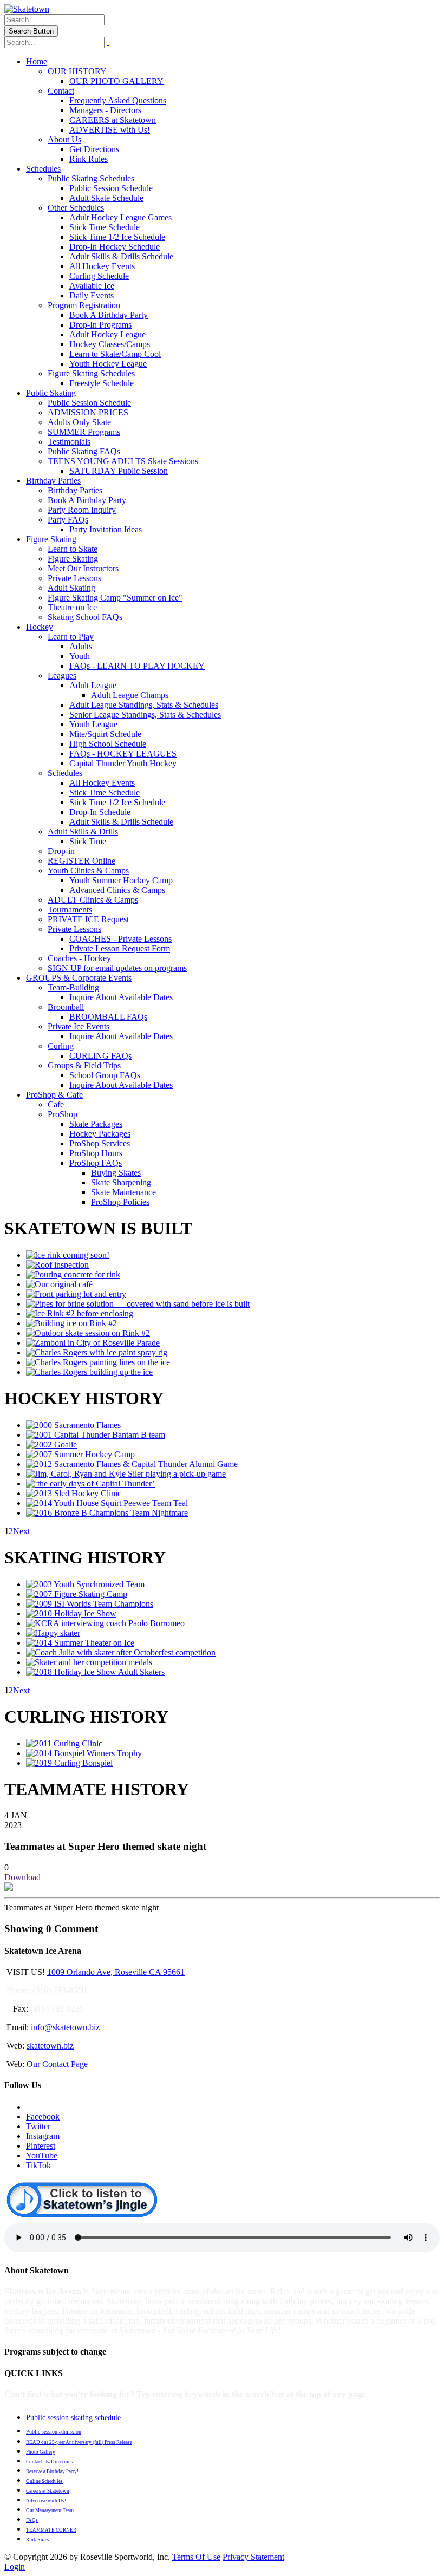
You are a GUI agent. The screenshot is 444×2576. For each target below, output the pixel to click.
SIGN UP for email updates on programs (117, 968)
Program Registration (84, 305)
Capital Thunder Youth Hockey (123, 763)
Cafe (56, 1104)
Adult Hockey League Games (120, 217)
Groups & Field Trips (84, 1065)
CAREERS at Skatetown (113, 120)
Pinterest (41, 2146)
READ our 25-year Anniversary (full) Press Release (79, 2442)
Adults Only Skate (79, 422)
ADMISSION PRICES (88, 412)
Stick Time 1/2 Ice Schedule (117, 237)
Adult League (93, 685)
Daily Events (92, 295)
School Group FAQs (105, 1075)
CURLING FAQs (100, 1056)
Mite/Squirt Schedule (105, 734)
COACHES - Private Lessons (120, 939)
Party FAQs (68, 520)
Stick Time (88, 841)
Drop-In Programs (100, 325)
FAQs (32, 2520)
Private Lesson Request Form (120, 948)
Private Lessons (74, 578)
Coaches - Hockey (79, 958)
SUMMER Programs (84, 432)
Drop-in (61, 851)
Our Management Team (50, 2510)
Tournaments (70, 909)
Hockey (40, 627)
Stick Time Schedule (105, 227)
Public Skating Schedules (91, 178)
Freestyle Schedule (102, 383)
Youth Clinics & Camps (88, 870)
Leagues (62, 676)
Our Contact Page (57, 2064)
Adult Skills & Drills (83, 832)
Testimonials (69, 442)
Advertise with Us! (46, 2501)
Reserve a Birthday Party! (52, 2471)
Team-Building (73, 987)
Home (37, 61)
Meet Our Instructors (83, 568)
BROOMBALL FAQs (108, 1017)
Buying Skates (116, 1173)
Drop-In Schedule (100, 812)
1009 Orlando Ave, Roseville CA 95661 (116, 1972)
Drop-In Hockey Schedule (115, 247)
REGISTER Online (81, 861)
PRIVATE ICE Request (88, 919)
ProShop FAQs (96, 1163)
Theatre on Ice (72, 607)
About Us (64, 139)
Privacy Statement (253, 2557)
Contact (61, 91)
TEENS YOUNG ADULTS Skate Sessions (123, 461)
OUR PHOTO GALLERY (116, 81)
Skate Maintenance (123, 1192)
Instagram (43, 2136)
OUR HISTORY (77, 71)
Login (15, 2567)
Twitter (38, 2126)
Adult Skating (71, 588)
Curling (61, 1046)
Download (22, 1877)
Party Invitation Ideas (106, 529)
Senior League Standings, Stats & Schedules (145, 715)
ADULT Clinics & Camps (93, 900)
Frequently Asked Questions (118, 100)
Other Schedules (76, 208)
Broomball (66, 1007)
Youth (80, 656)
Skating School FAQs (85, 617)
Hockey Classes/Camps (110, 344)
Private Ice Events (79, 1026)
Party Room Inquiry (82, 510)
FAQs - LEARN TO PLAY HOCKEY (137, 666)
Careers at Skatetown (48, 2491)
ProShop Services (100, 1143)
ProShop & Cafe (54, 1095)
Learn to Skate (73, 549)
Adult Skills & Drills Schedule (121, 256)
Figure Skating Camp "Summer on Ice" (115, 598)
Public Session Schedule (111, 188)
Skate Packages (96, 1124)
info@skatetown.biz (65, 2027)
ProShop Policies (120, 1202)
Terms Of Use (196, 2557)
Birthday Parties (53, 481)
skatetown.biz (50, 2046)
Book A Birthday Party (109, 315)
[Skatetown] (27, 9)
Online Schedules (44, 2481)
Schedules (43, 169)
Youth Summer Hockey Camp (121, 880)
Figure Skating (51, 539)
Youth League (93, 724)
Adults (81, 646)
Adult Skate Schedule (106, 198)
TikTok (38, 2165)
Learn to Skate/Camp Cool (115, 354)
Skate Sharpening (121, 1182)
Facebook (43, 2117)
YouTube (42, 2156)
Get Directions (94, 149)
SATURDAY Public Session (119, 471)
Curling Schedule (99, 276)
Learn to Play (71, 637)
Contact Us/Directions (50, 2462)
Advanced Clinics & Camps (117, 890)
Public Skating (51, 393)
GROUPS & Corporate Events (79, 978)
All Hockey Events (102, 266)
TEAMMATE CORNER (51, 2530)
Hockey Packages (100, 1134)
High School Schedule (108, 744)
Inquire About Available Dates (121, 997)
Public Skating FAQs (84, 451)
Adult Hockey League (107, 334)
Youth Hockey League (108, 364)
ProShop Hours (96, 1153)
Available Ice (92, 286)
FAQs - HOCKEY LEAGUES (123, 754)
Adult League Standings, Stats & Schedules (144, 705)
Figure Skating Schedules (91, 373)
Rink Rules (89, 159)
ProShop (63, 1114)
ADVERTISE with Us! (110, 130)
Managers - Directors (105, 110)
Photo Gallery (41, 2452)
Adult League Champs (130, 695)
